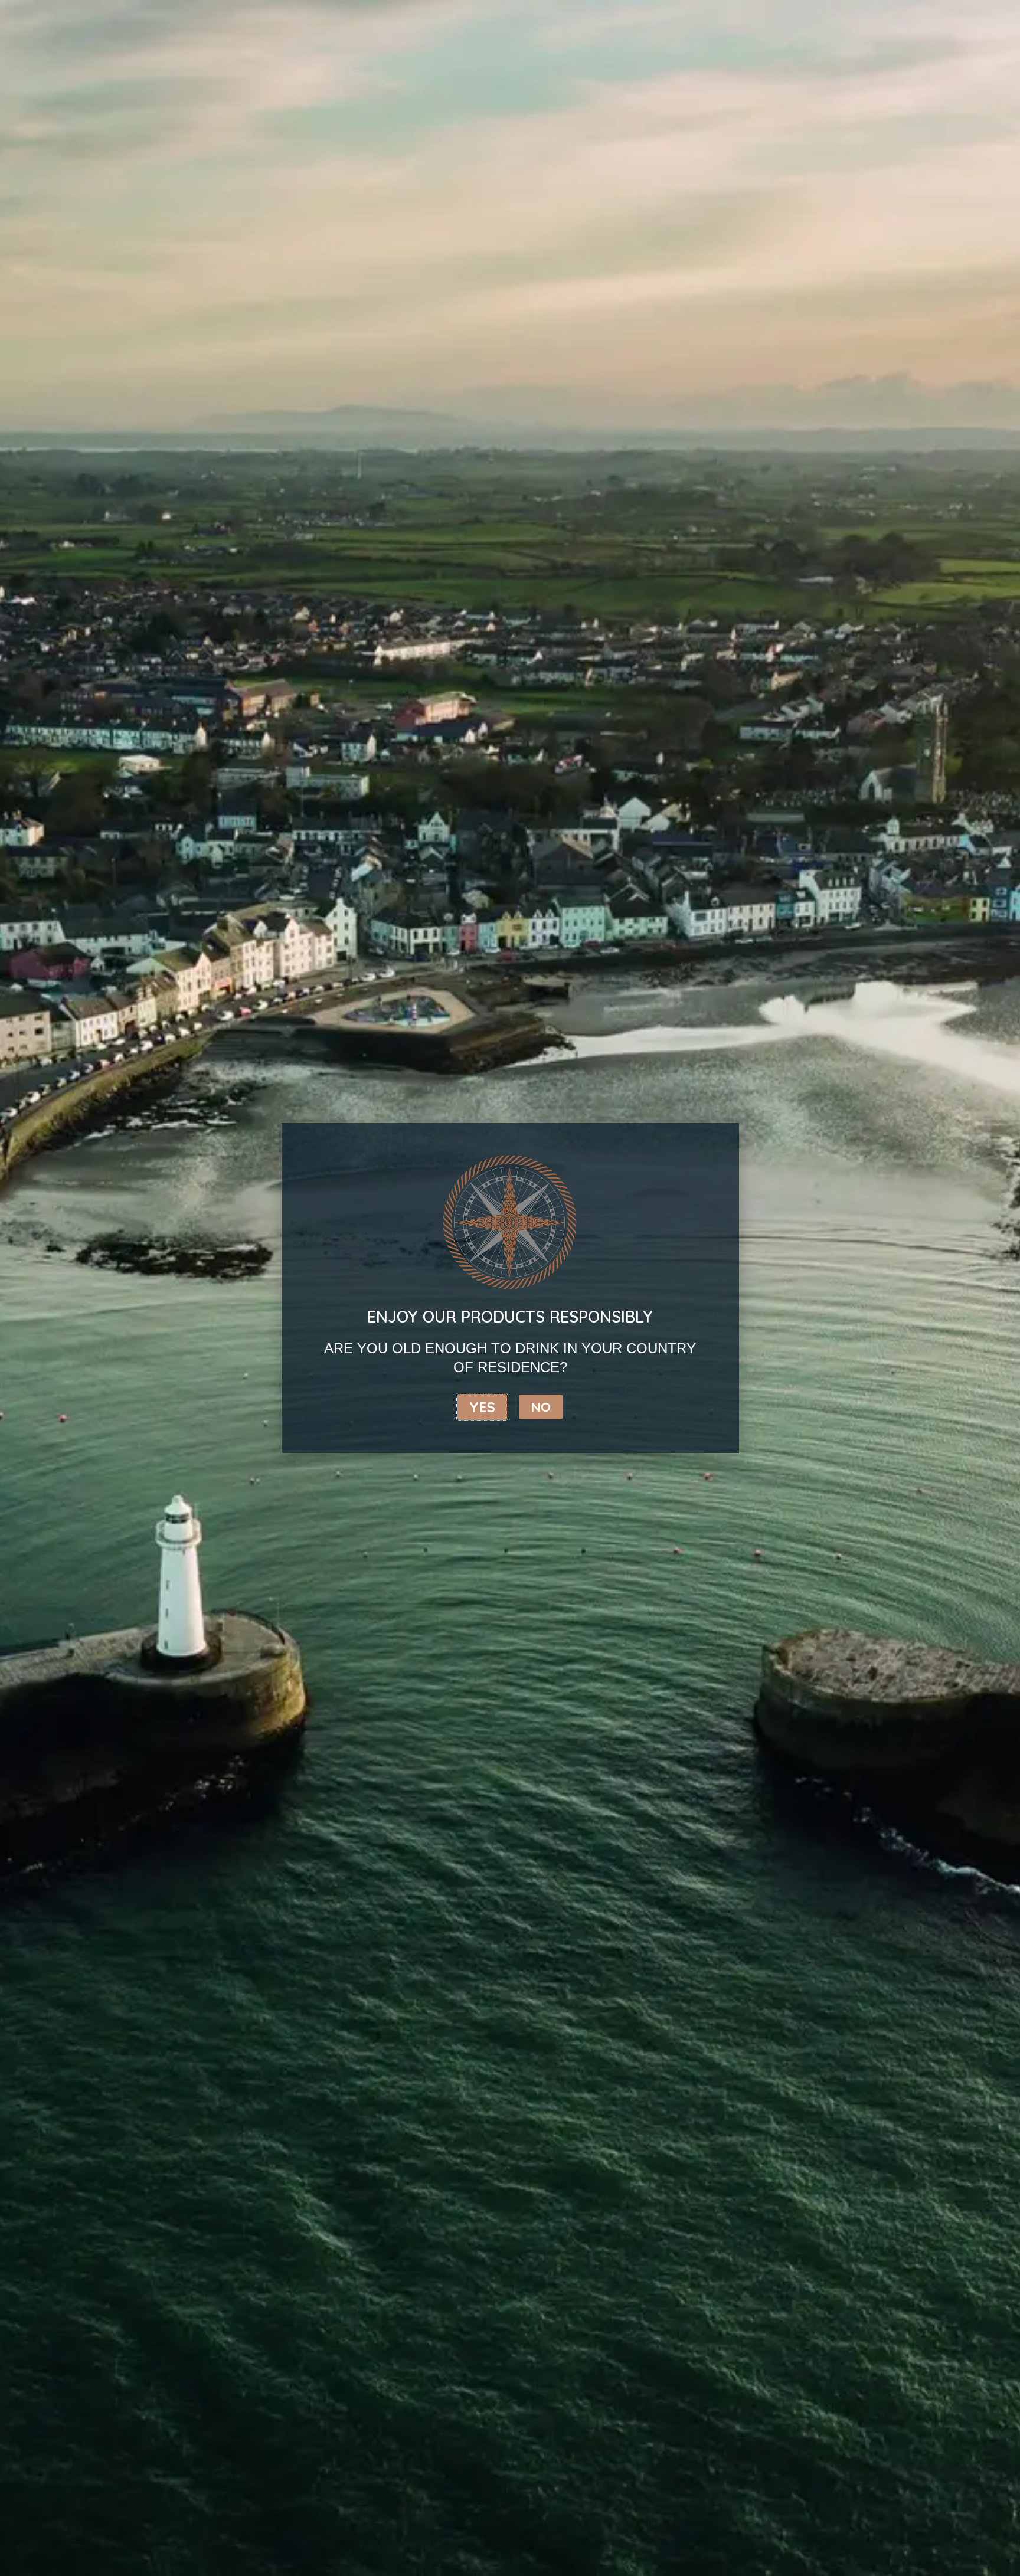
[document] (510, 1288)
